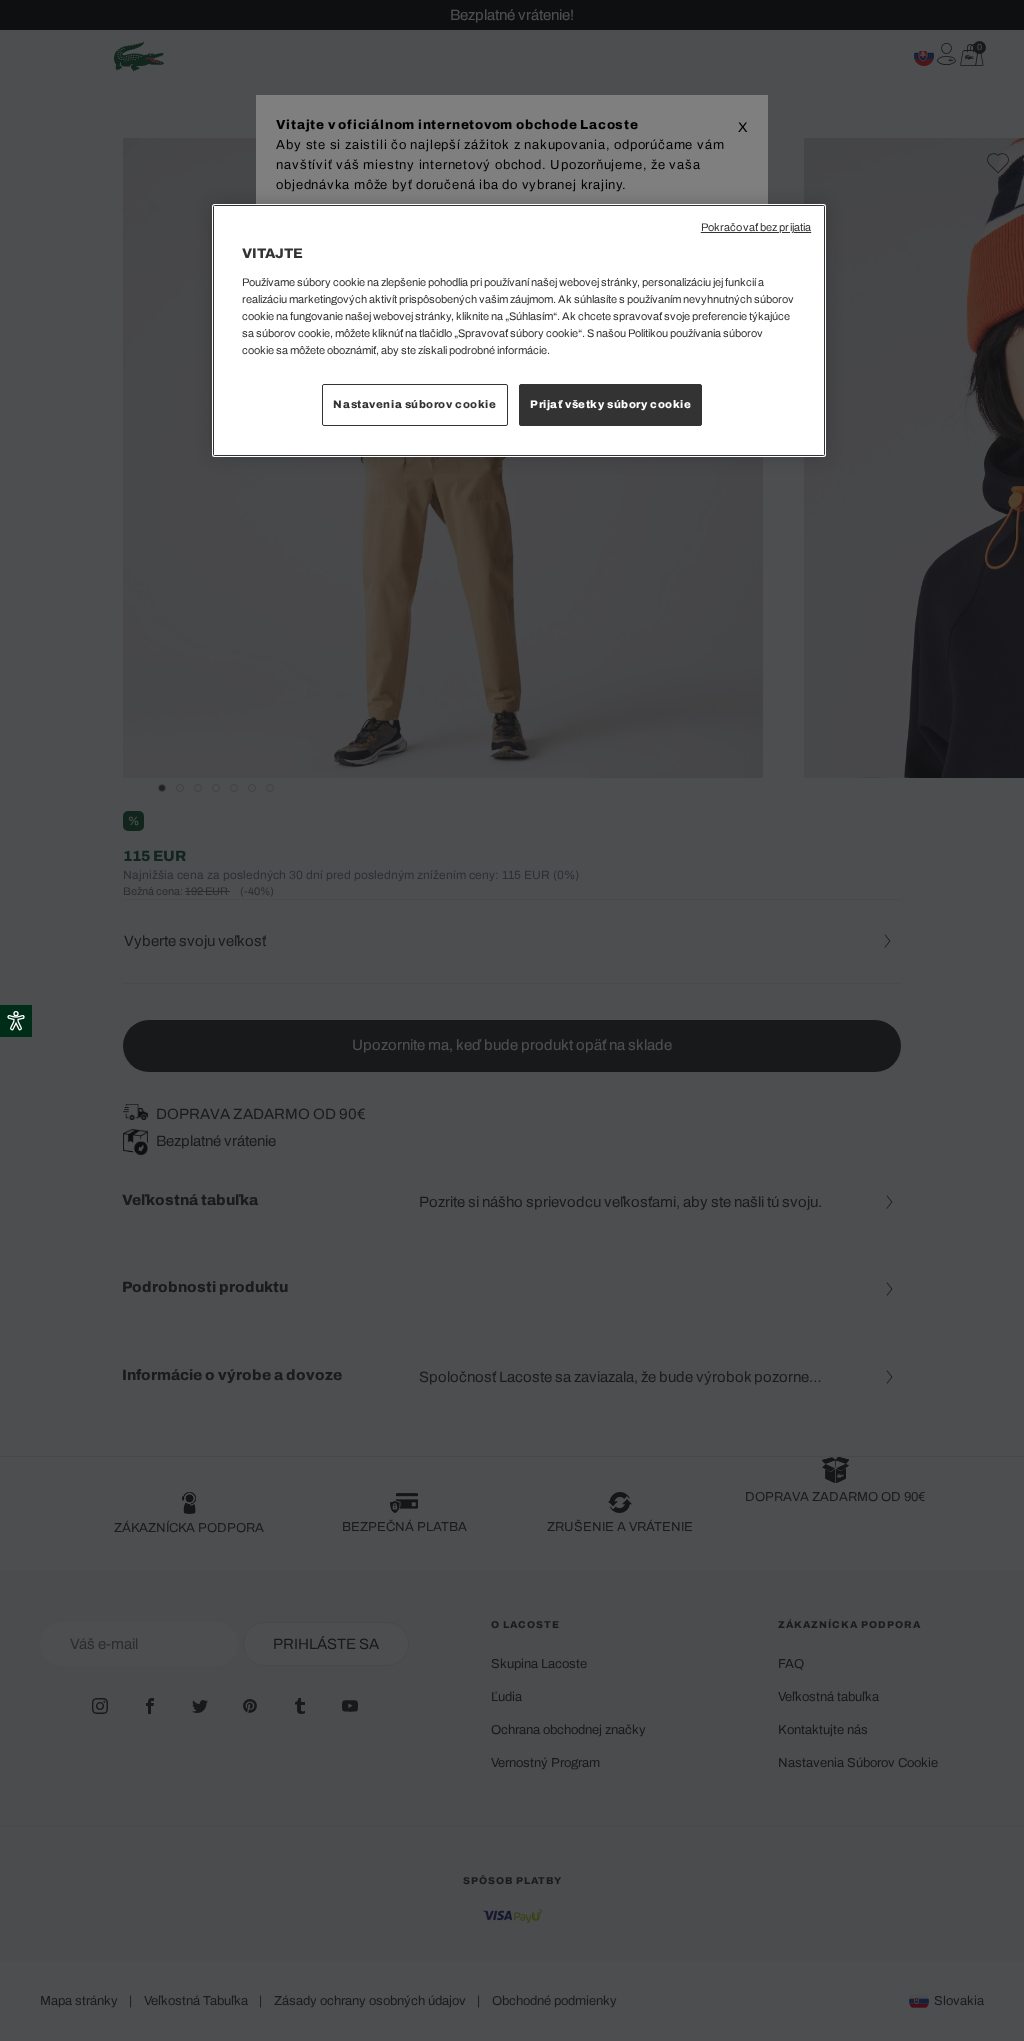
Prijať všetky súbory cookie (610, 404)
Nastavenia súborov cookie (414, 404)
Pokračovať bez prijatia (756, 227)
